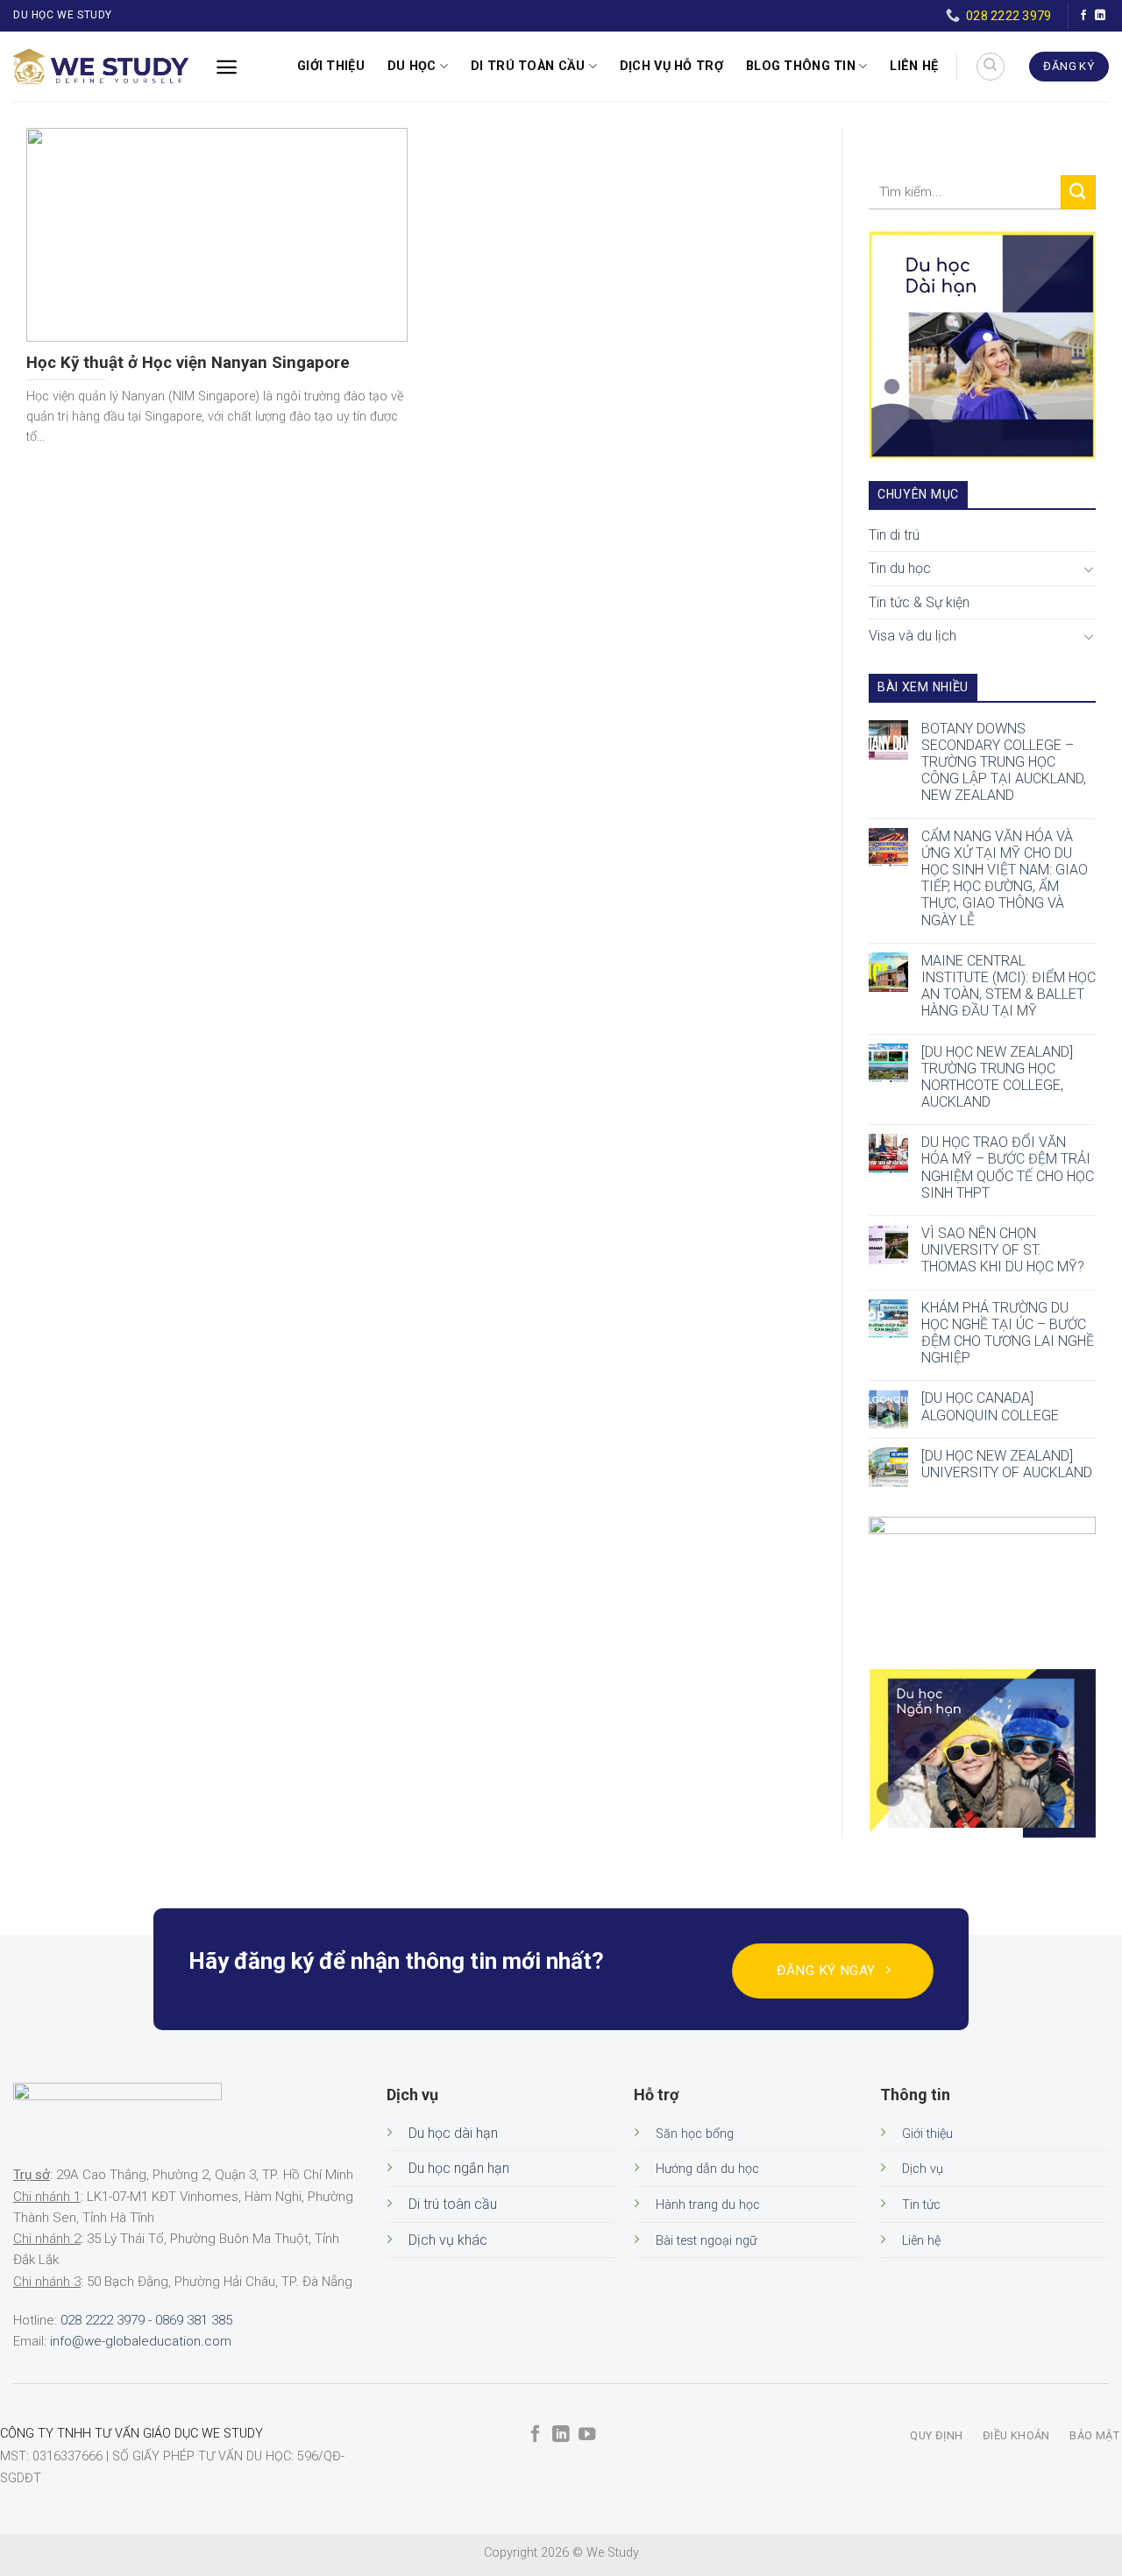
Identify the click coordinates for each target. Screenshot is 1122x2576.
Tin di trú (894, 535)
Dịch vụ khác (448, 2240)
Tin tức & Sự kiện (919, 602)
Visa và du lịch (913, 636)
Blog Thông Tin (801, 66)
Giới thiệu (331, 66)
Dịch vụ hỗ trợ (671, 66)
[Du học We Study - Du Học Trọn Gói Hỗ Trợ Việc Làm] (101, 67)
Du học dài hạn (453, 2133)
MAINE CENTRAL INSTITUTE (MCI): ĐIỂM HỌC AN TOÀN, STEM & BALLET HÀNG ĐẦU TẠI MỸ (1008, 986)
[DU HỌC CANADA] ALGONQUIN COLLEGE (990, 1406)
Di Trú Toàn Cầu (528, 66)
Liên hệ (914, 66)
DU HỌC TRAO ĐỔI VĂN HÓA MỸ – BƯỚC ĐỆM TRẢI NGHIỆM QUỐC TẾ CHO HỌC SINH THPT (1008, 1168)
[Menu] (227, 67)
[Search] (991, 67)
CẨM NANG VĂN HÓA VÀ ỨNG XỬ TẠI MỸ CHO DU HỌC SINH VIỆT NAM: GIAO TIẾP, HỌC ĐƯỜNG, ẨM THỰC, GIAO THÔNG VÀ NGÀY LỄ (1005, 878)
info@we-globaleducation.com (141, 2341)
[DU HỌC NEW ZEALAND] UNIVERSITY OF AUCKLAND (1007, 1464)
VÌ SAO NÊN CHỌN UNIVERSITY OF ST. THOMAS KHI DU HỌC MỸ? (1003, 1250)
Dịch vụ (923, 2169)
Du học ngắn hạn (459, 2168)
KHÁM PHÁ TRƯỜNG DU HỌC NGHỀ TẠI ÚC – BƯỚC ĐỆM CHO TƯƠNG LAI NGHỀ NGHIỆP (1008, 1333)
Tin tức (921, 2205)
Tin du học (900, 568)
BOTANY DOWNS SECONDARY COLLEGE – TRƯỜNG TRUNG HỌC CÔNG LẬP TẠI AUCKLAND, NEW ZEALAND (1004, 762)
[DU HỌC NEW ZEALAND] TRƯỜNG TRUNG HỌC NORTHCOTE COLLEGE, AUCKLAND (997, 1077)
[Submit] (1078, 192)
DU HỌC (412, 66)
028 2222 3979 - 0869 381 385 (146, 2320)
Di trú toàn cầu (453, 2204)
